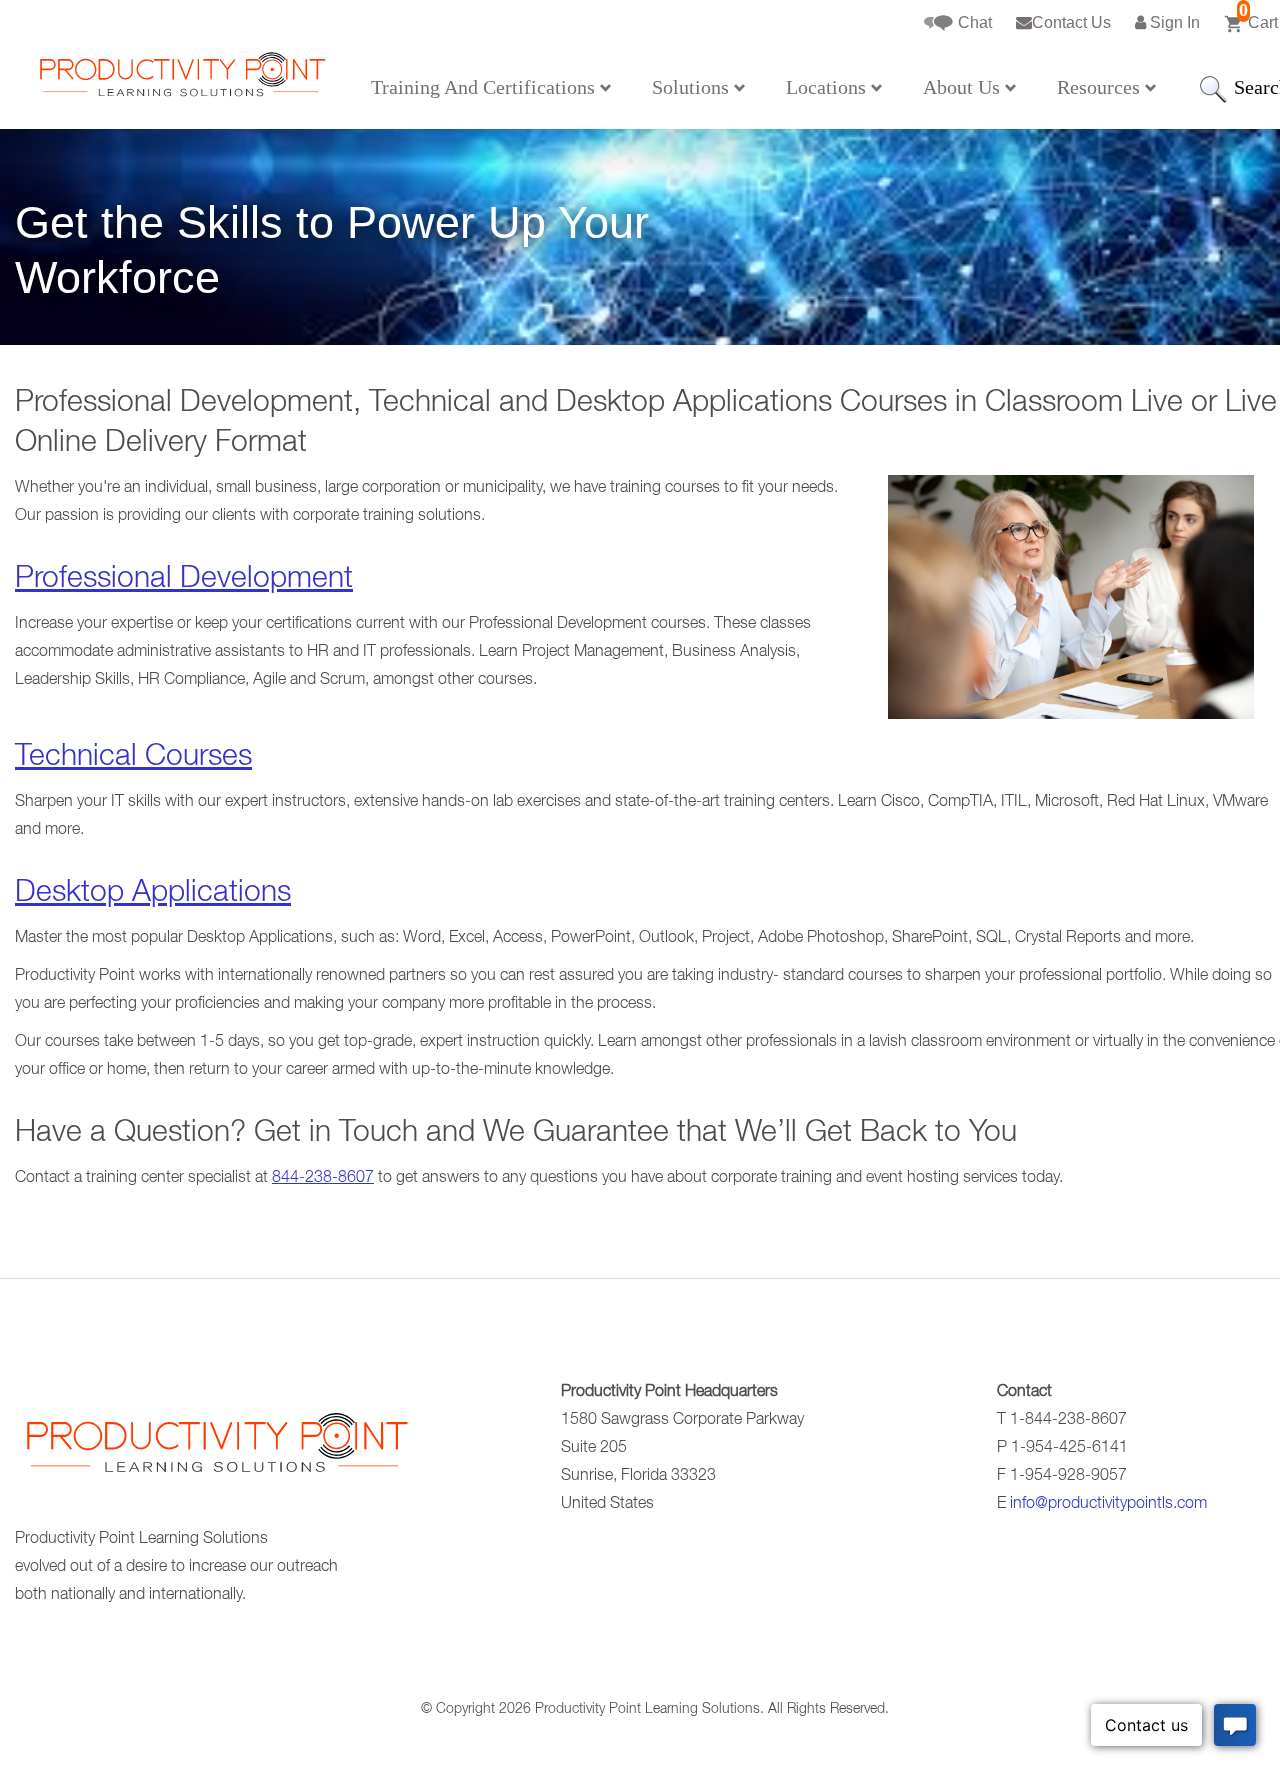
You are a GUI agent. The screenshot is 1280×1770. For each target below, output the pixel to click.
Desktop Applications (153, 895)
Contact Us (1071, 22)
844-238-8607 (323, 1179)
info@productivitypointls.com (1108, 1505)
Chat (973, 22)
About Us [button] (964, 87)
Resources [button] (1101, 87)
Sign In (1173, 22)
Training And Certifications (485, 87)
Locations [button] (828, 87)
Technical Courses (133, 759)
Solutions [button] (693, 87)
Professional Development (184, 581)
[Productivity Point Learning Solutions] (181, 81)
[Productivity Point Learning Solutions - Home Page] (215, 1450)
